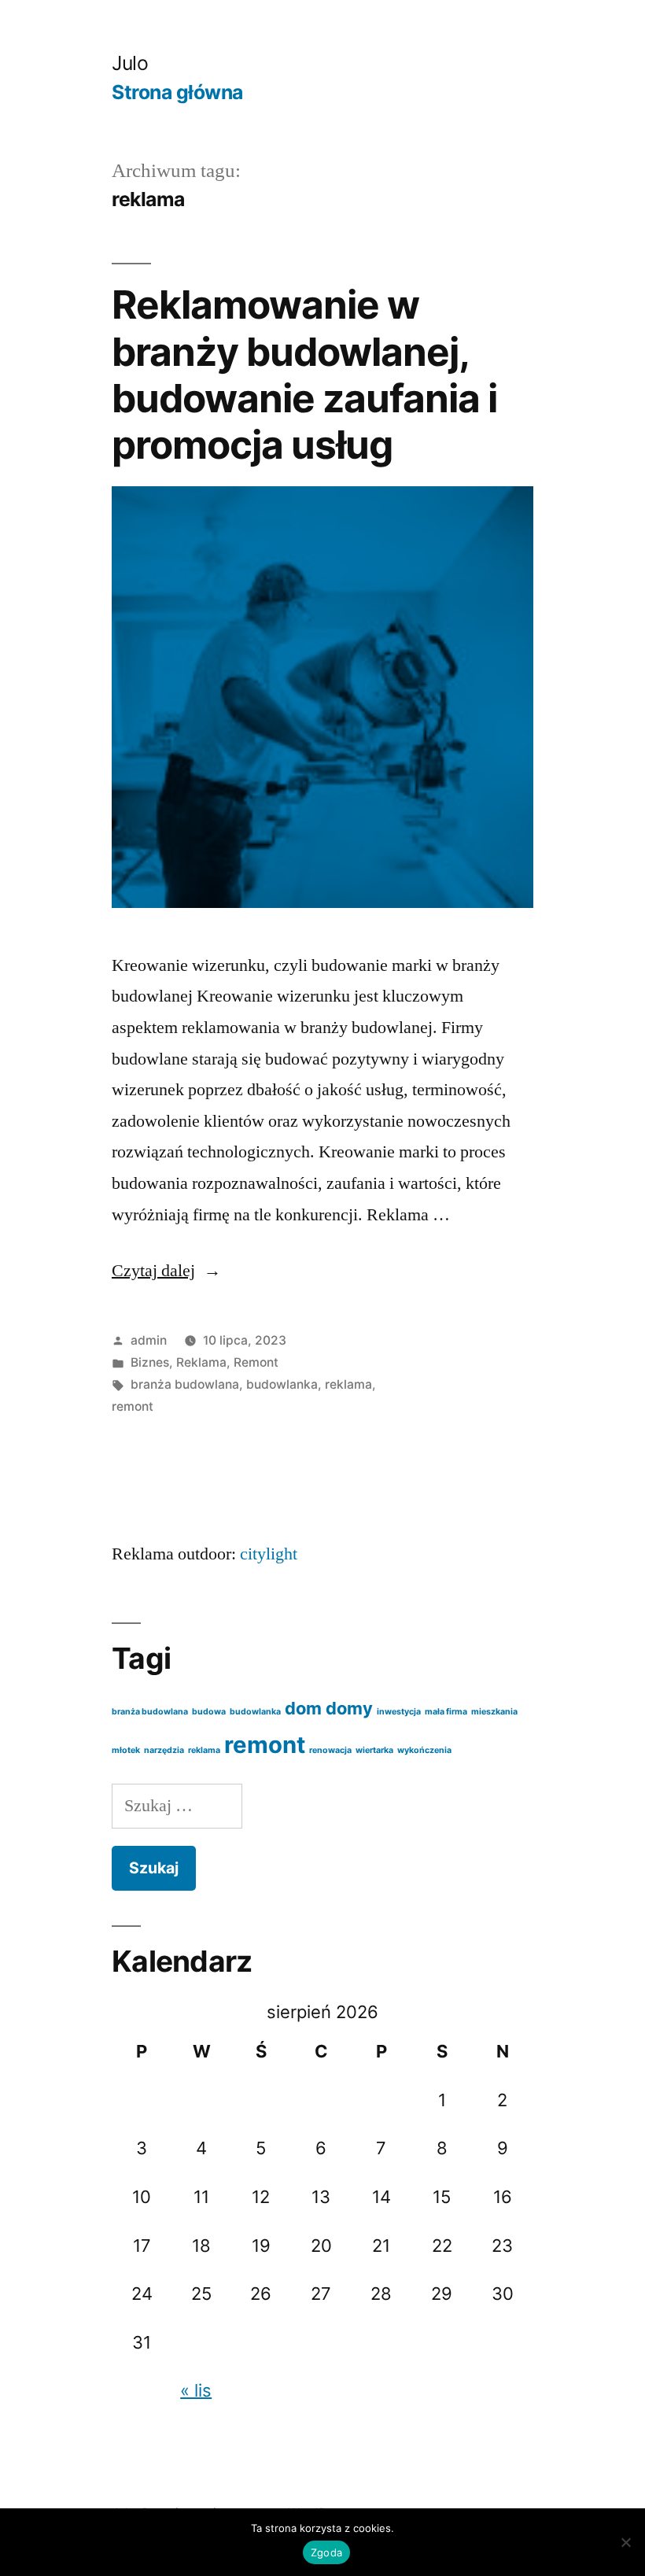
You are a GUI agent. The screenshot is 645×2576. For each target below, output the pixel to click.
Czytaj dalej (166, 1271)
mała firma (446, 1712)
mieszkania (494, 1712)
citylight (269, 1554)
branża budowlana (185, 1384)
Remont (256, 1362)
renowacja (330, 1750)
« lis (196, 2390)
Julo (130, 63)
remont (133, 1406)
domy (349, 1708)
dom (303, 1708)
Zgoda (326, 2552)
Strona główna (177, 92)
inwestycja (399, 1712)
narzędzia (164, 1750)
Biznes (150, 1362)
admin (149, 1340)
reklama (348, 1384)
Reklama (201, 1362)
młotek (126, 1750)
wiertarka (374, 1750)
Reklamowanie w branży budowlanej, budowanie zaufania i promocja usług (304, 375)
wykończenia (424, 1750)
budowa (209, 1712)
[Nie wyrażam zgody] (625, 2542)
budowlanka (282, 1384)
